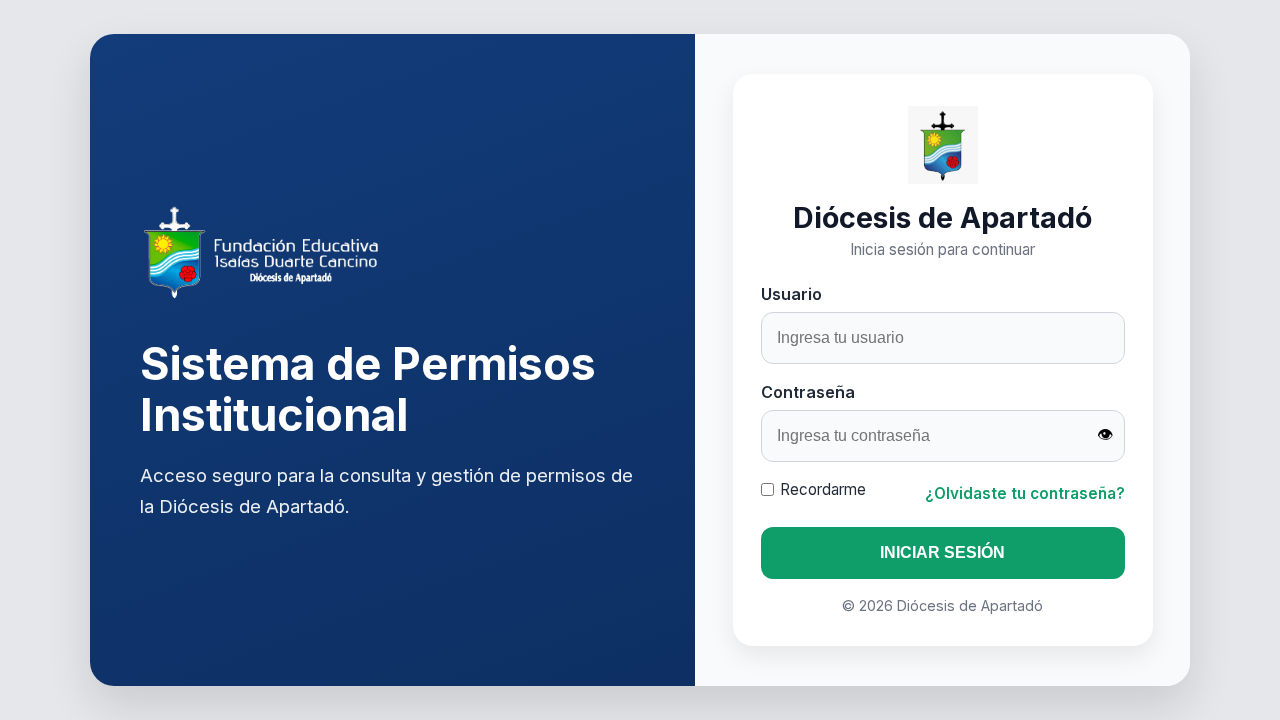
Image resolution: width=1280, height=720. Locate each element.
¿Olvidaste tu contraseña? (1025, 493)
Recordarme (823, 489)
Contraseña (808, 392)
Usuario (791, 294)
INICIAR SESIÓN (942, 552)
